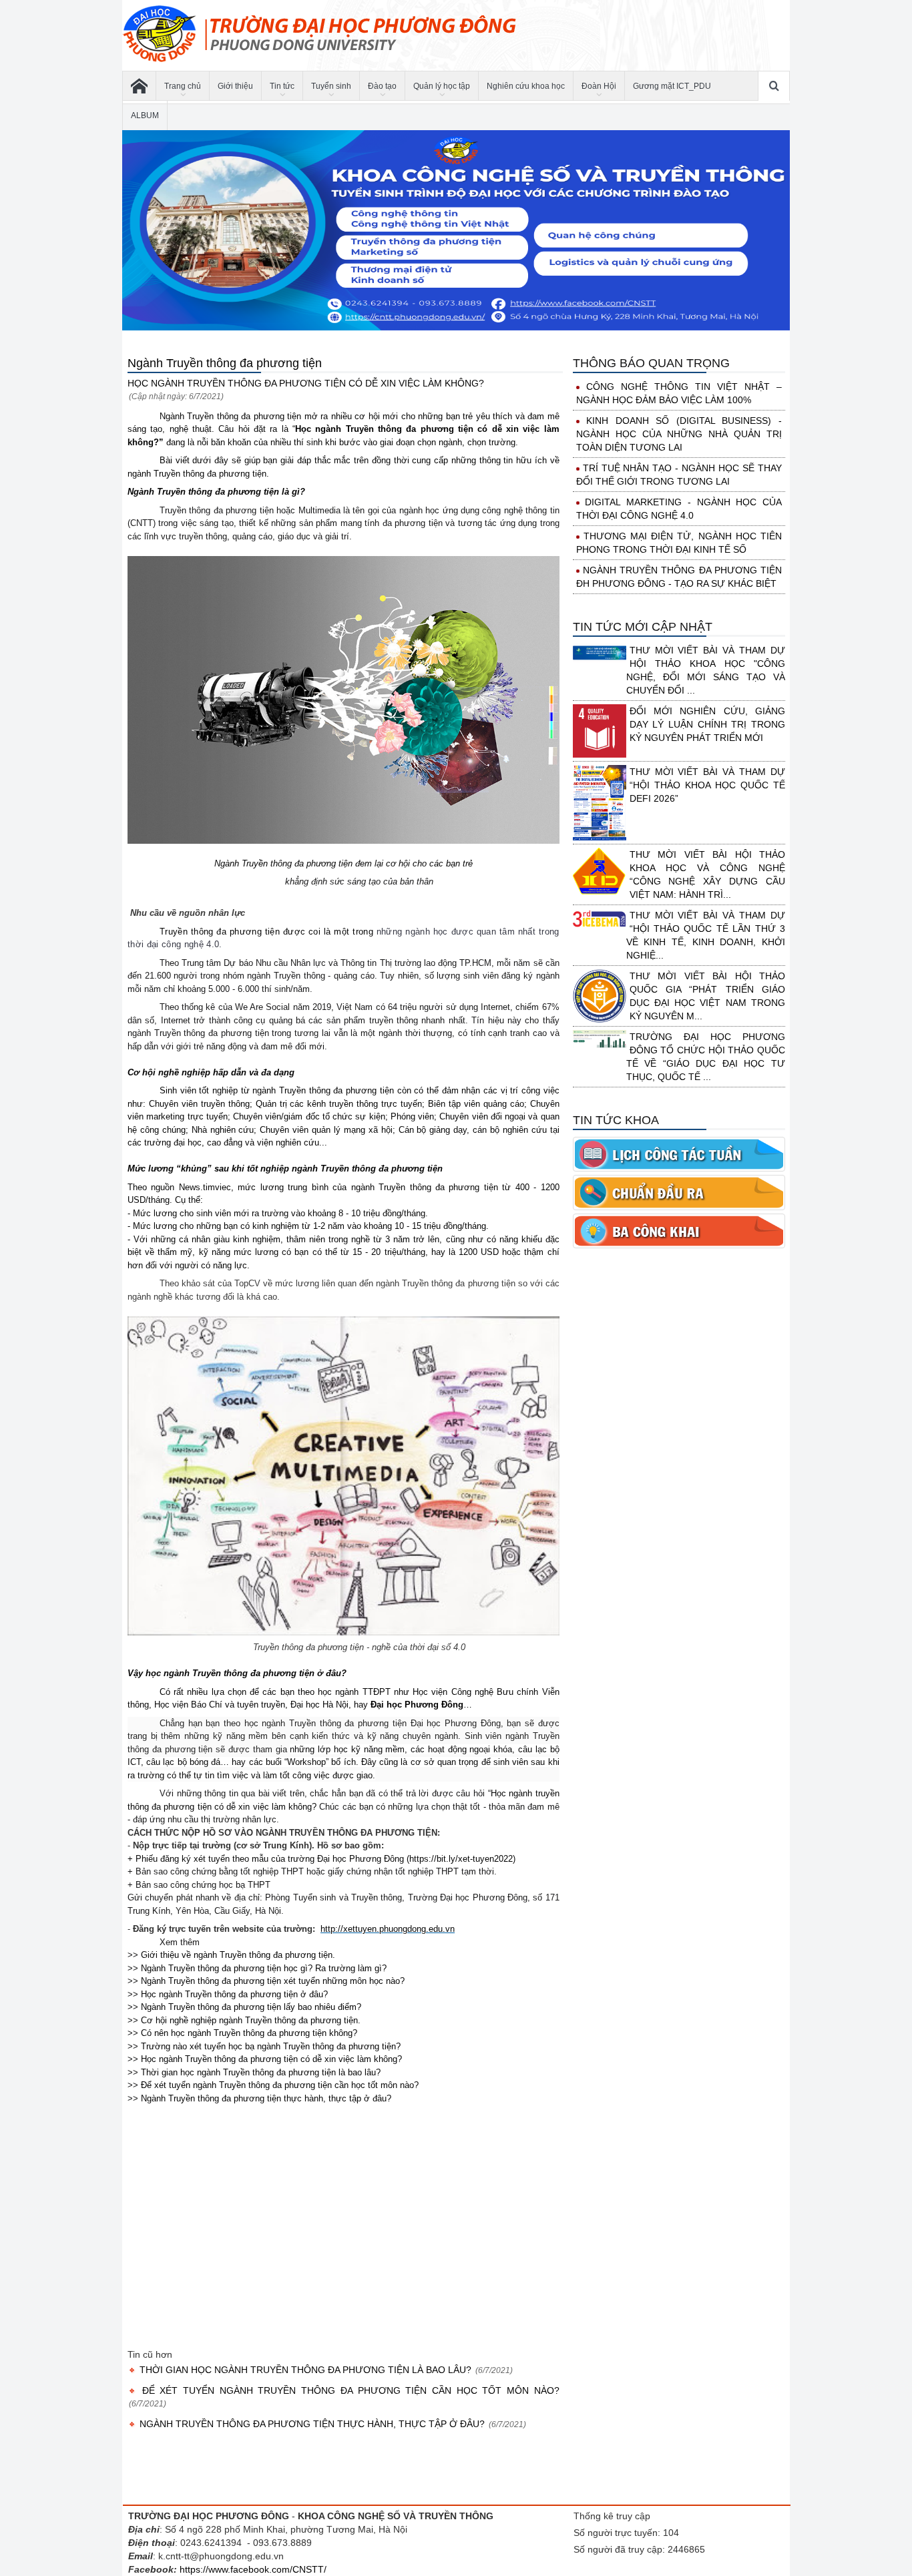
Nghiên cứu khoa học (526, 86)
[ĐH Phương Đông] (139, 86)
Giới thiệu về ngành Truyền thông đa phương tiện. (237, 1955)
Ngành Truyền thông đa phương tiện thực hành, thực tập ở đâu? (265, 2098)
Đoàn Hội (599, 86)
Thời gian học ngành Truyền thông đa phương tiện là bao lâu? (259, 2072)
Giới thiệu (235, 86)
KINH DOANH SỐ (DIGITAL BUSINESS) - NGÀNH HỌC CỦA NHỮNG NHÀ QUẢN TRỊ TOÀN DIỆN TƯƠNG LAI (679, 434)
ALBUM (145, 115)
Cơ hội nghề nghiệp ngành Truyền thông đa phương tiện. (249, 2020)
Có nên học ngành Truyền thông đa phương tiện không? (248, 2033)
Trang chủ (183, 86)
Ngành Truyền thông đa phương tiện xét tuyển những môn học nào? (271, 1981)
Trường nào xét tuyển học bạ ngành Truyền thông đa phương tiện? (269, 2046)
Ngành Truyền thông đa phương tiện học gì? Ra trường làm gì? (262, 1968)
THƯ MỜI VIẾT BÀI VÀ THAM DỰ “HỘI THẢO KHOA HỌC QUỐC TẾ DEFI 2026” (707, 785)
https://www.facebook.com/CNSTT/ (253, 2569)
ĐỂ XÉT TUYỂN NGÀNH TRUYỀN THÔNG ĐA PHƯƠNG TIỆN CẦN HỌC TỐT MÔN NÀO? (348, 2390)
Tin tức (282, 86)
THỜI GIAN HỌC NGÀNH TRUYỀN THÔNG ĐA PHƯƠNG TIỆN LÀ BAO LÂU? (305, 2370)
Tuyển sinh (331, 86)
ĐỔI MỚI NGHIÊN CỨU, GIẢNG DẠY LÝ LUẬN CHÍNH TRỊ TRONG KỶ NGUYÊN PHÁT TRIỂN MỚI (707, 724)
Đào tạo (382, 86)
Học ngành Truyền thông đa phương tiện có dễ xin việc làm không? (270, 2059)
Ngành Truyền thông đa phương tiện (225, 363)
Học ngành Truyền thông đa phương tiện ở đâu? (233, 1994)
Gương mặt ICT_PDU (672, 86)
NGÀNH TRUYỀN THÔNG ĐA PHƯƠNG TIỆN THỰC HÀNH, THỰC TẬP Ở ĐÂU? (312, 2424)
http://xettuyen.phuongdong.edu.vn (388, 1929)
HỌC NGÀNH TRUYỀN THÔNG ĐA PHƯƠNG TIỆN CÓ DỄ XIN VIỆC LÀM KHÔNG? (306, 383)
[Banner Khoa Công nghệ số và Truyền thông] (456, 230)
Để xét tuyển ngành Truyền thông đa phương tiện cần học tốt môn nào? (278, 2085)
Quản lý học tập (442, 86)
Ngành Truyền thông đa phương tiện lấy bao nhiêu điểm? (250, 2007)
